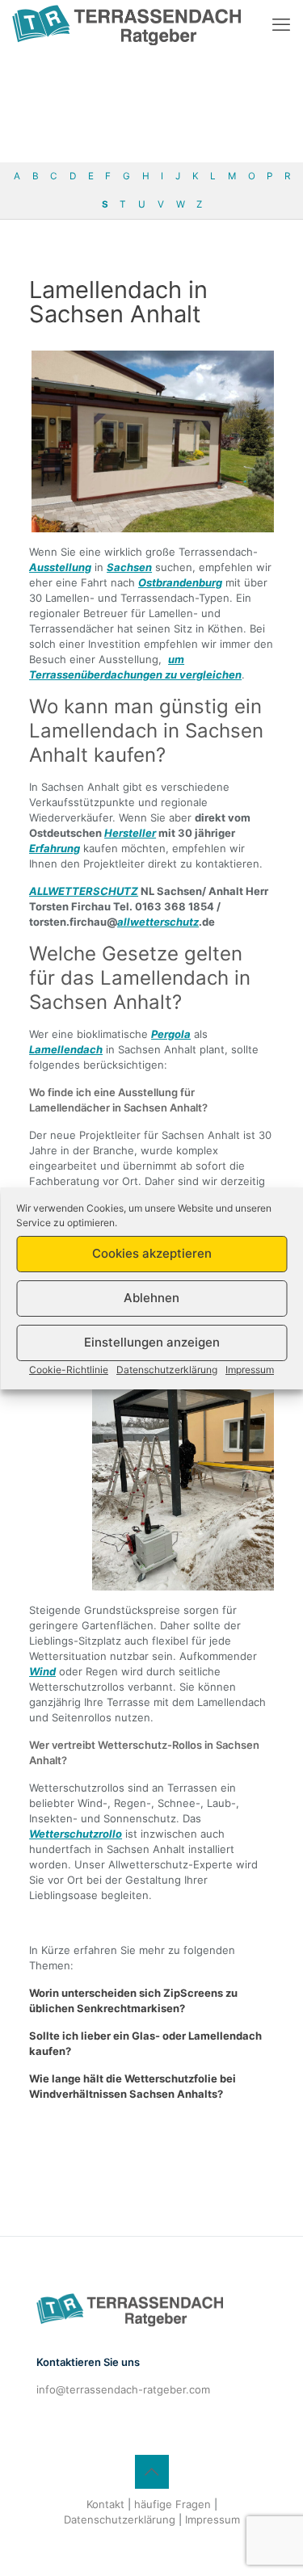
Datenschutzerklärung (167, 1370)
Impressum (250, 1370)
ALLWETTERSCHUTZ (84, 891)
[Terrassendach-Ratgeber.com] (126, 24)
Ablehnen (151, 1298)
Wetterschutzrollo (76, 1834)
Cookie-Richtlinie (69, 1370)
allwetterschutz (158, 922)
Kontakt (105, 2504)
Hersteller (130, 833)
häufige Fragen (173, 2504)
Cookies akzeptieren (152, 1253)
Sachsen (129, 567)
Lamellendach (66, 1049)
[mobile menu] (281, 24)
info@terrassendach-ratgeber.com (123, 2389)
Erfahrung (55, 848)
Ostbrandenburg (180, 582)
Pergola (171, 1034)
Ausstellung (60, 567)
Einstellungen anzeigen (152, 1342)
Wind (42, 1671)
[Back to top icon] (152, 2472)
